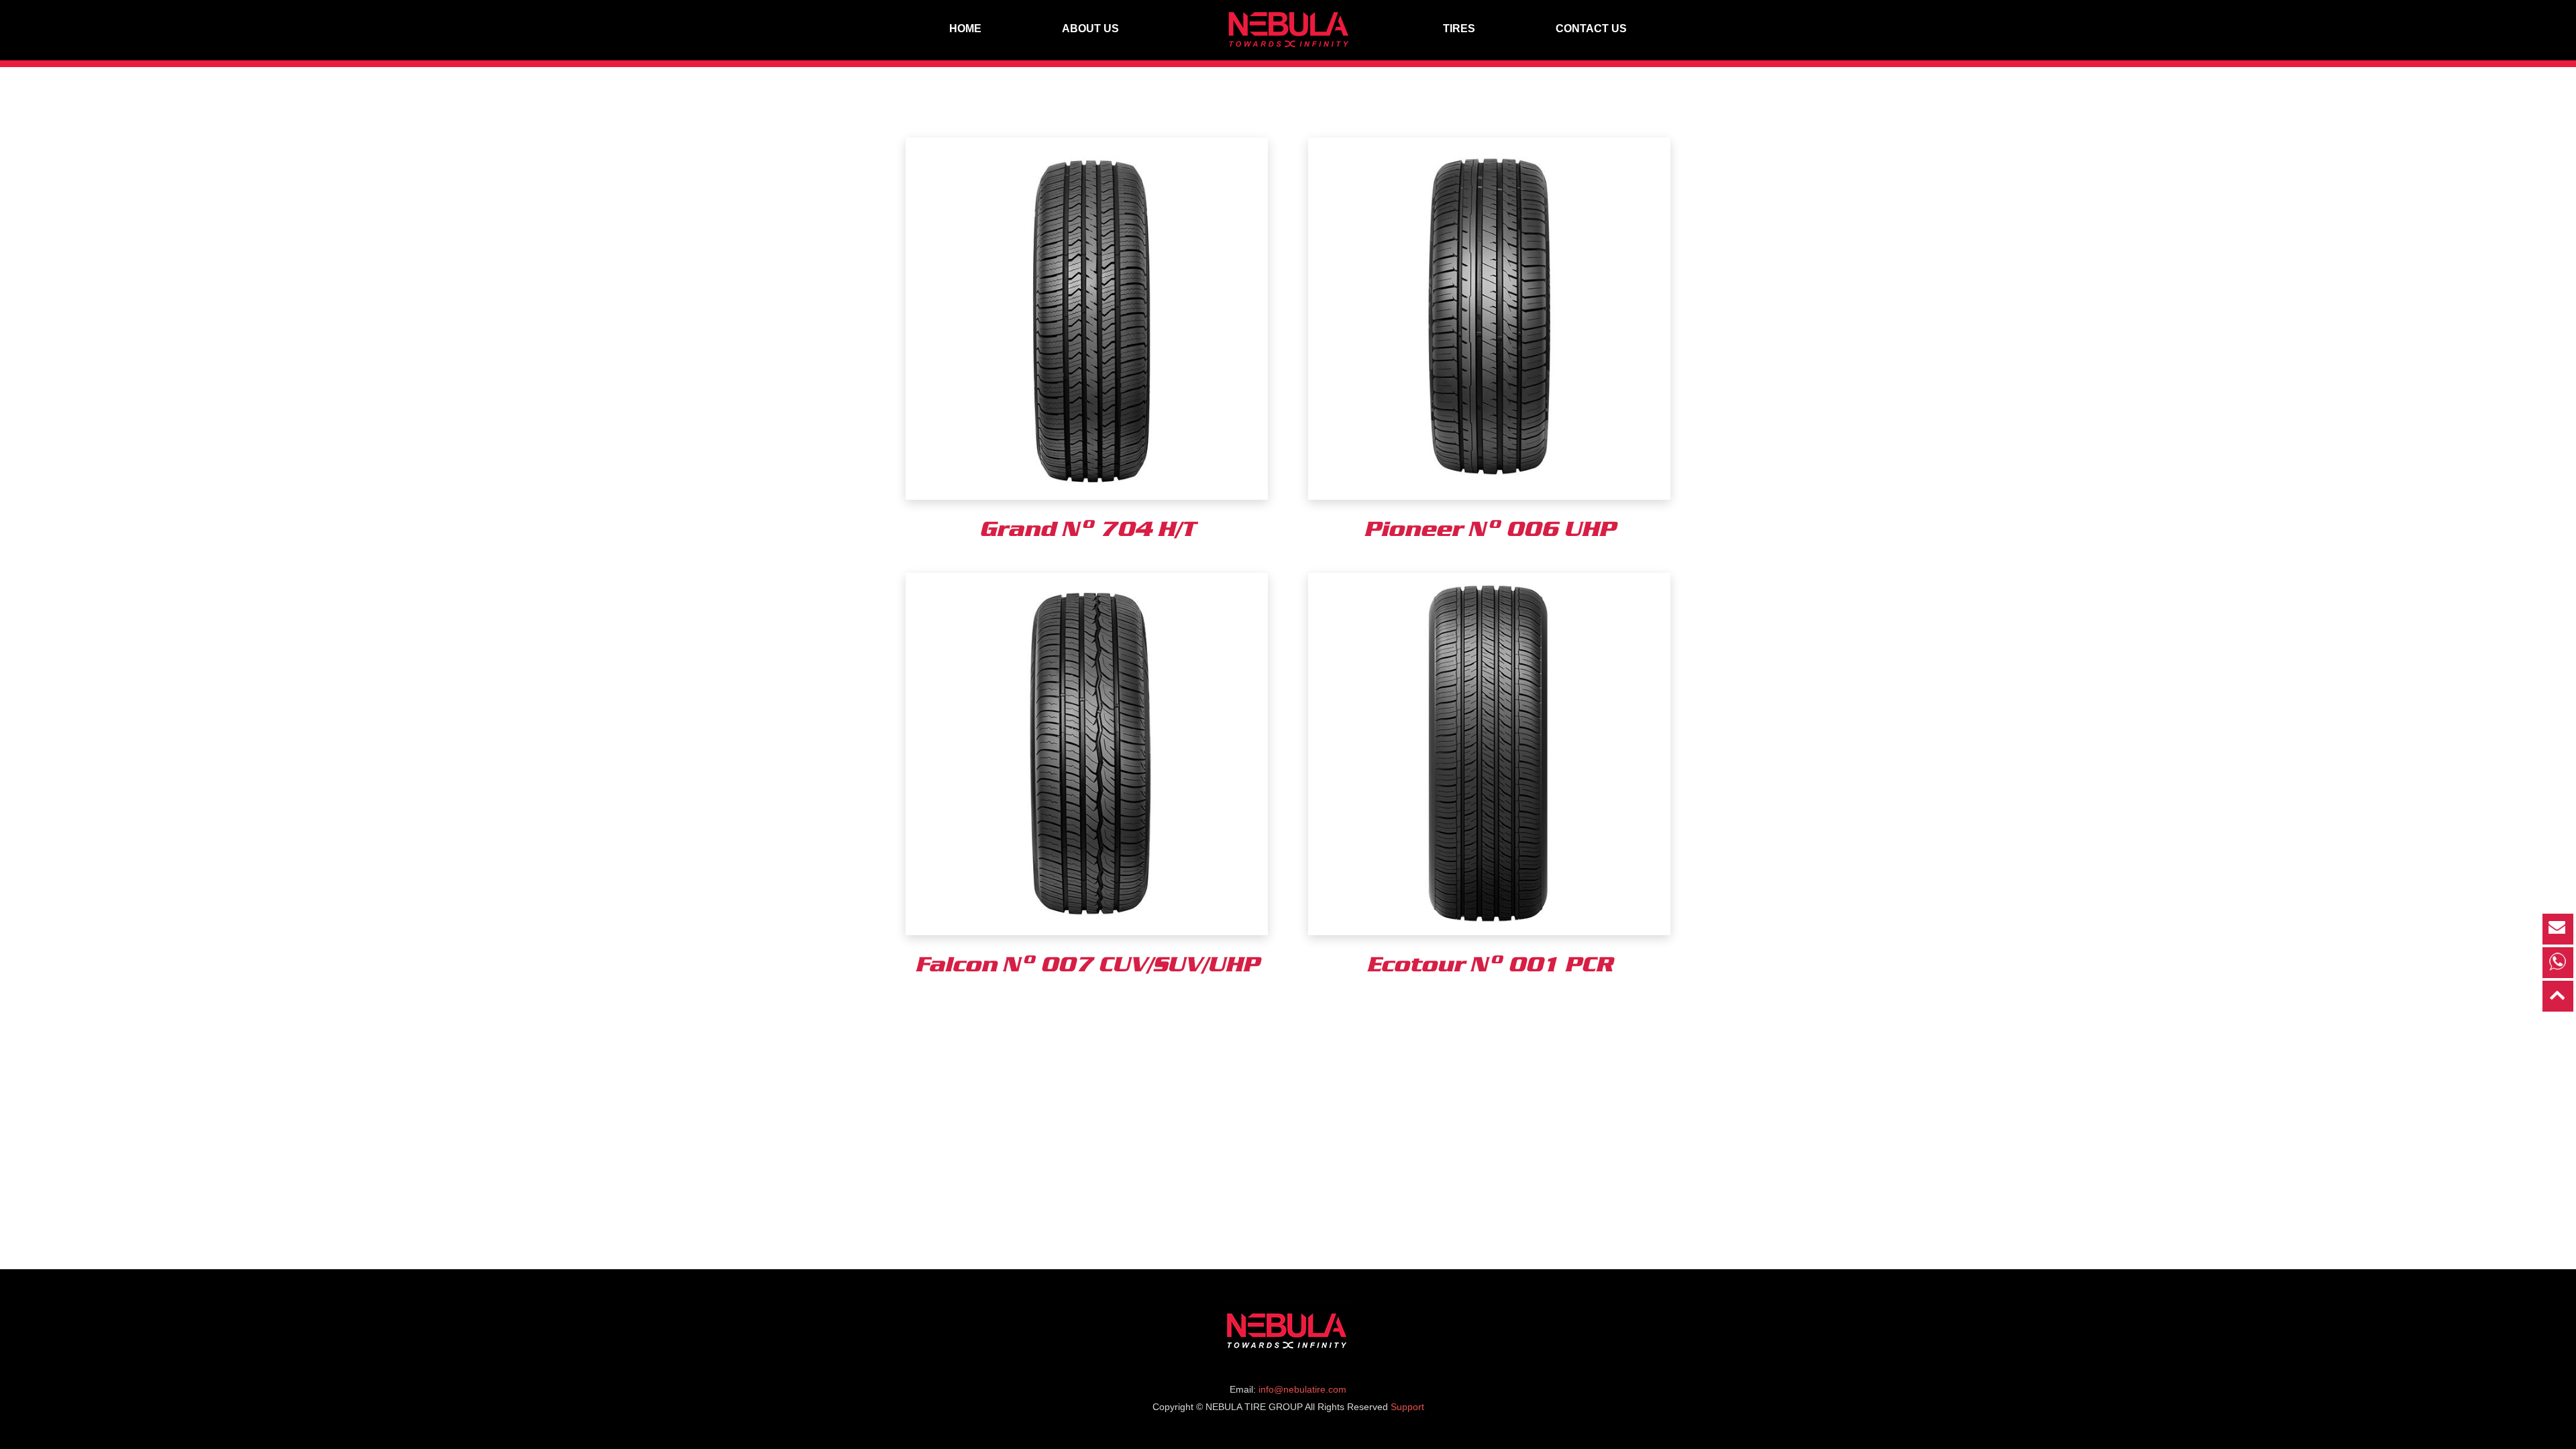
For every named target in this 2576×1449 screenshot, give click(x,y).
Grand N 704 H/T (1087, 528)
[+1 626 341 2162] (2558, 963)
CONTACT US (1591, 29)
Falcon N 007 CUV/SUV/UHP (1087, 963)
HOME (965, 29)
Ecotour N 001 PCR (1490, 963)
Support (1407, 1407)
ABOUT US (1090, 29)
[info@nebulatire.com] (2558, 929)
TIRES (1459, 29)
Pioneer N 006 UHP (1490, 528)
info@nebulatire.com (1302, 1389)
